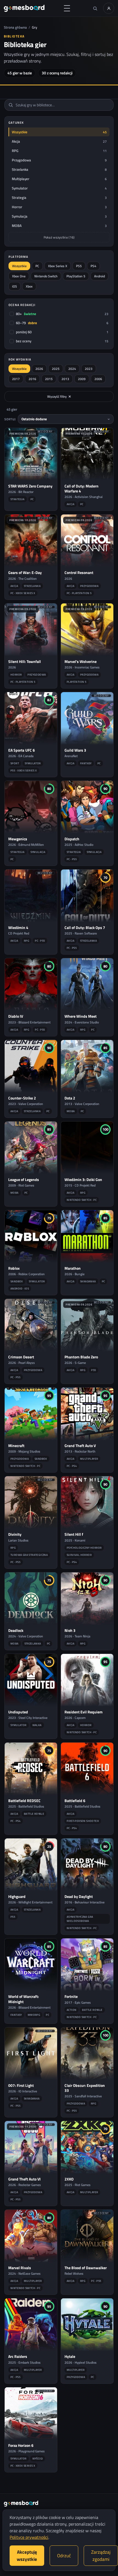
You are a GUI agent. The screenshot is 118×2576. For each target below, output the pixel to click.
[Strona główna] (24, 8)
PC (37, 266)
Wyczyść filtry (59, 396)
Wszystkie (19, 266)
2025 (56, 369)
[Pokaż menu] (67, 8)
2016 (32, 379)
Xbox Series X (58, 266)
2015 (49, 379)
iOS (15, 286)
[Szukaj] (95, 8)
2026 (39, 369)
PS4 (93, 266)
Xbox (29, 286)
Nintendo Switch (46, 276)
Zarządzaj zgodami (101, 2556)
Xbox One (19, 276)
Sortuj (10, 419)
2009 (82, 379)
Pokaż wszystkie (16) (59, 237)
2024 (72, 369)
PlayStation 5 (76, 276)
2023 (89, 369)
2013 (65, 379)
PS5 (79, 266)
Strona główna (15, 27)
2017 (16, 379)
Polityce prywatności (29, 2537)
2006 (98, 379)
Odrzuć (64, 2556)
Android (99, 276)
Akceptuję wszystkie (27, 2556)
